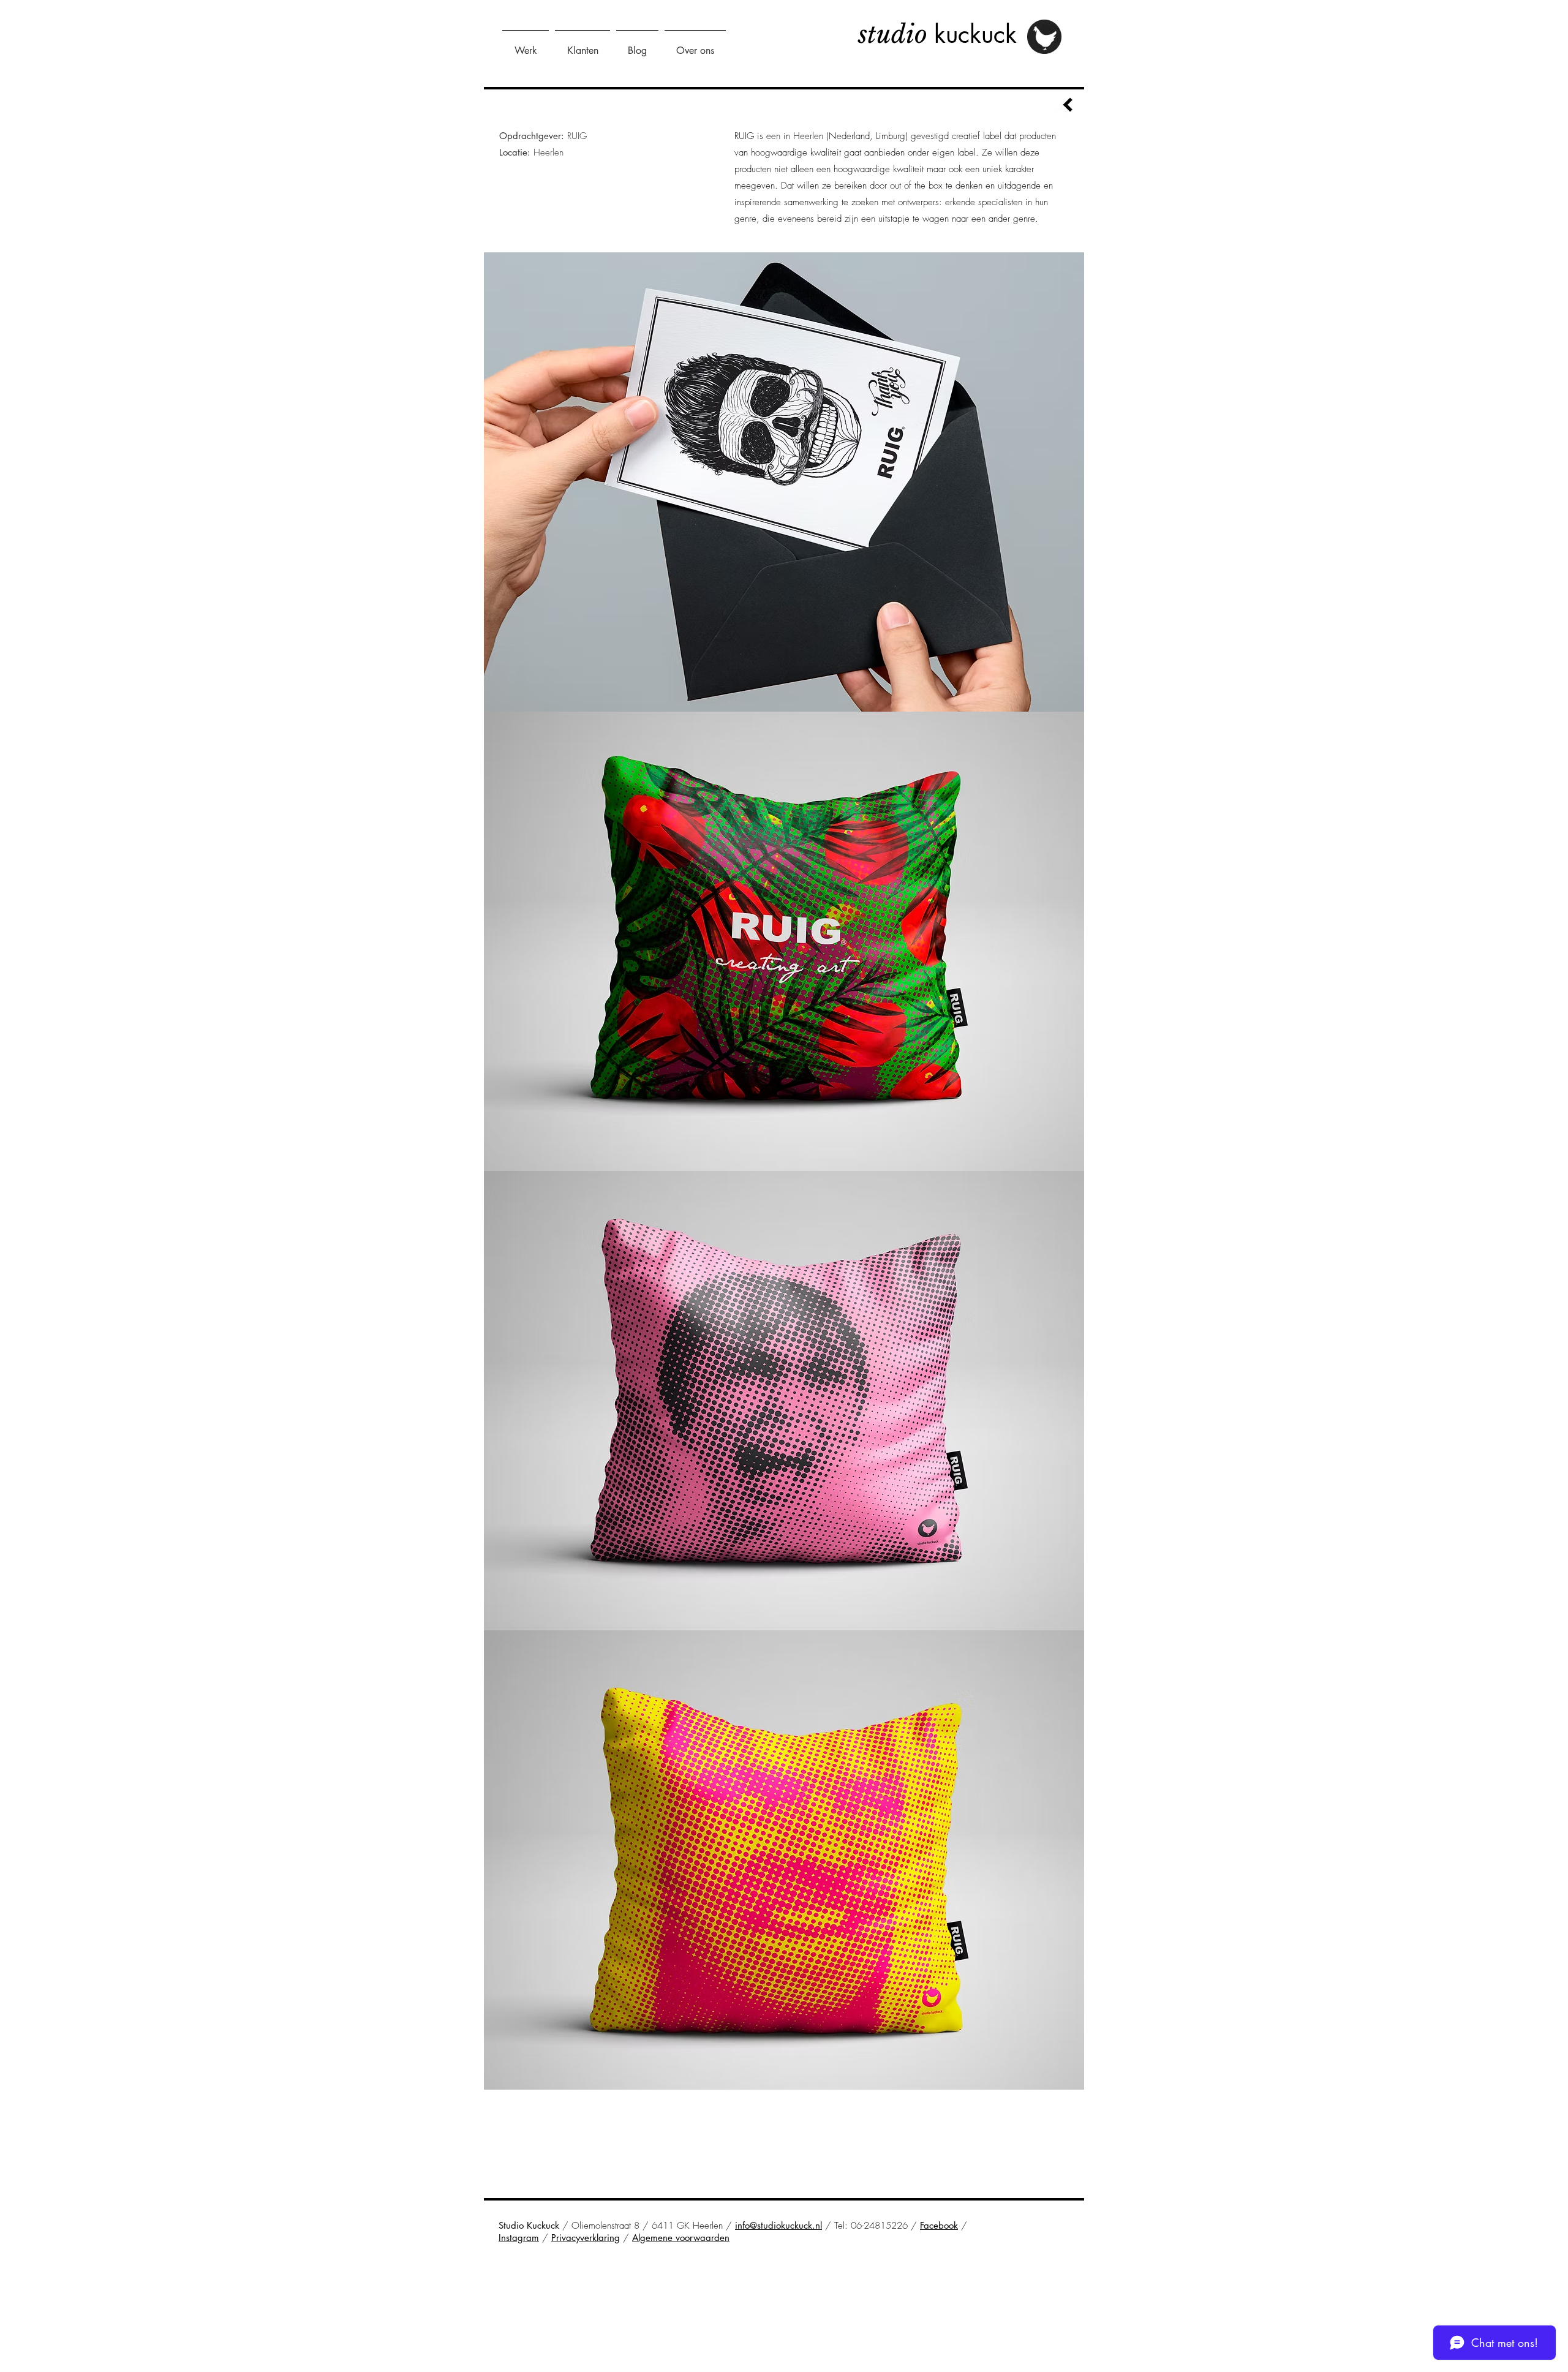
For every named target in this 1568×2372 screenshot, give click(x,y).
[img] (784, 482)
